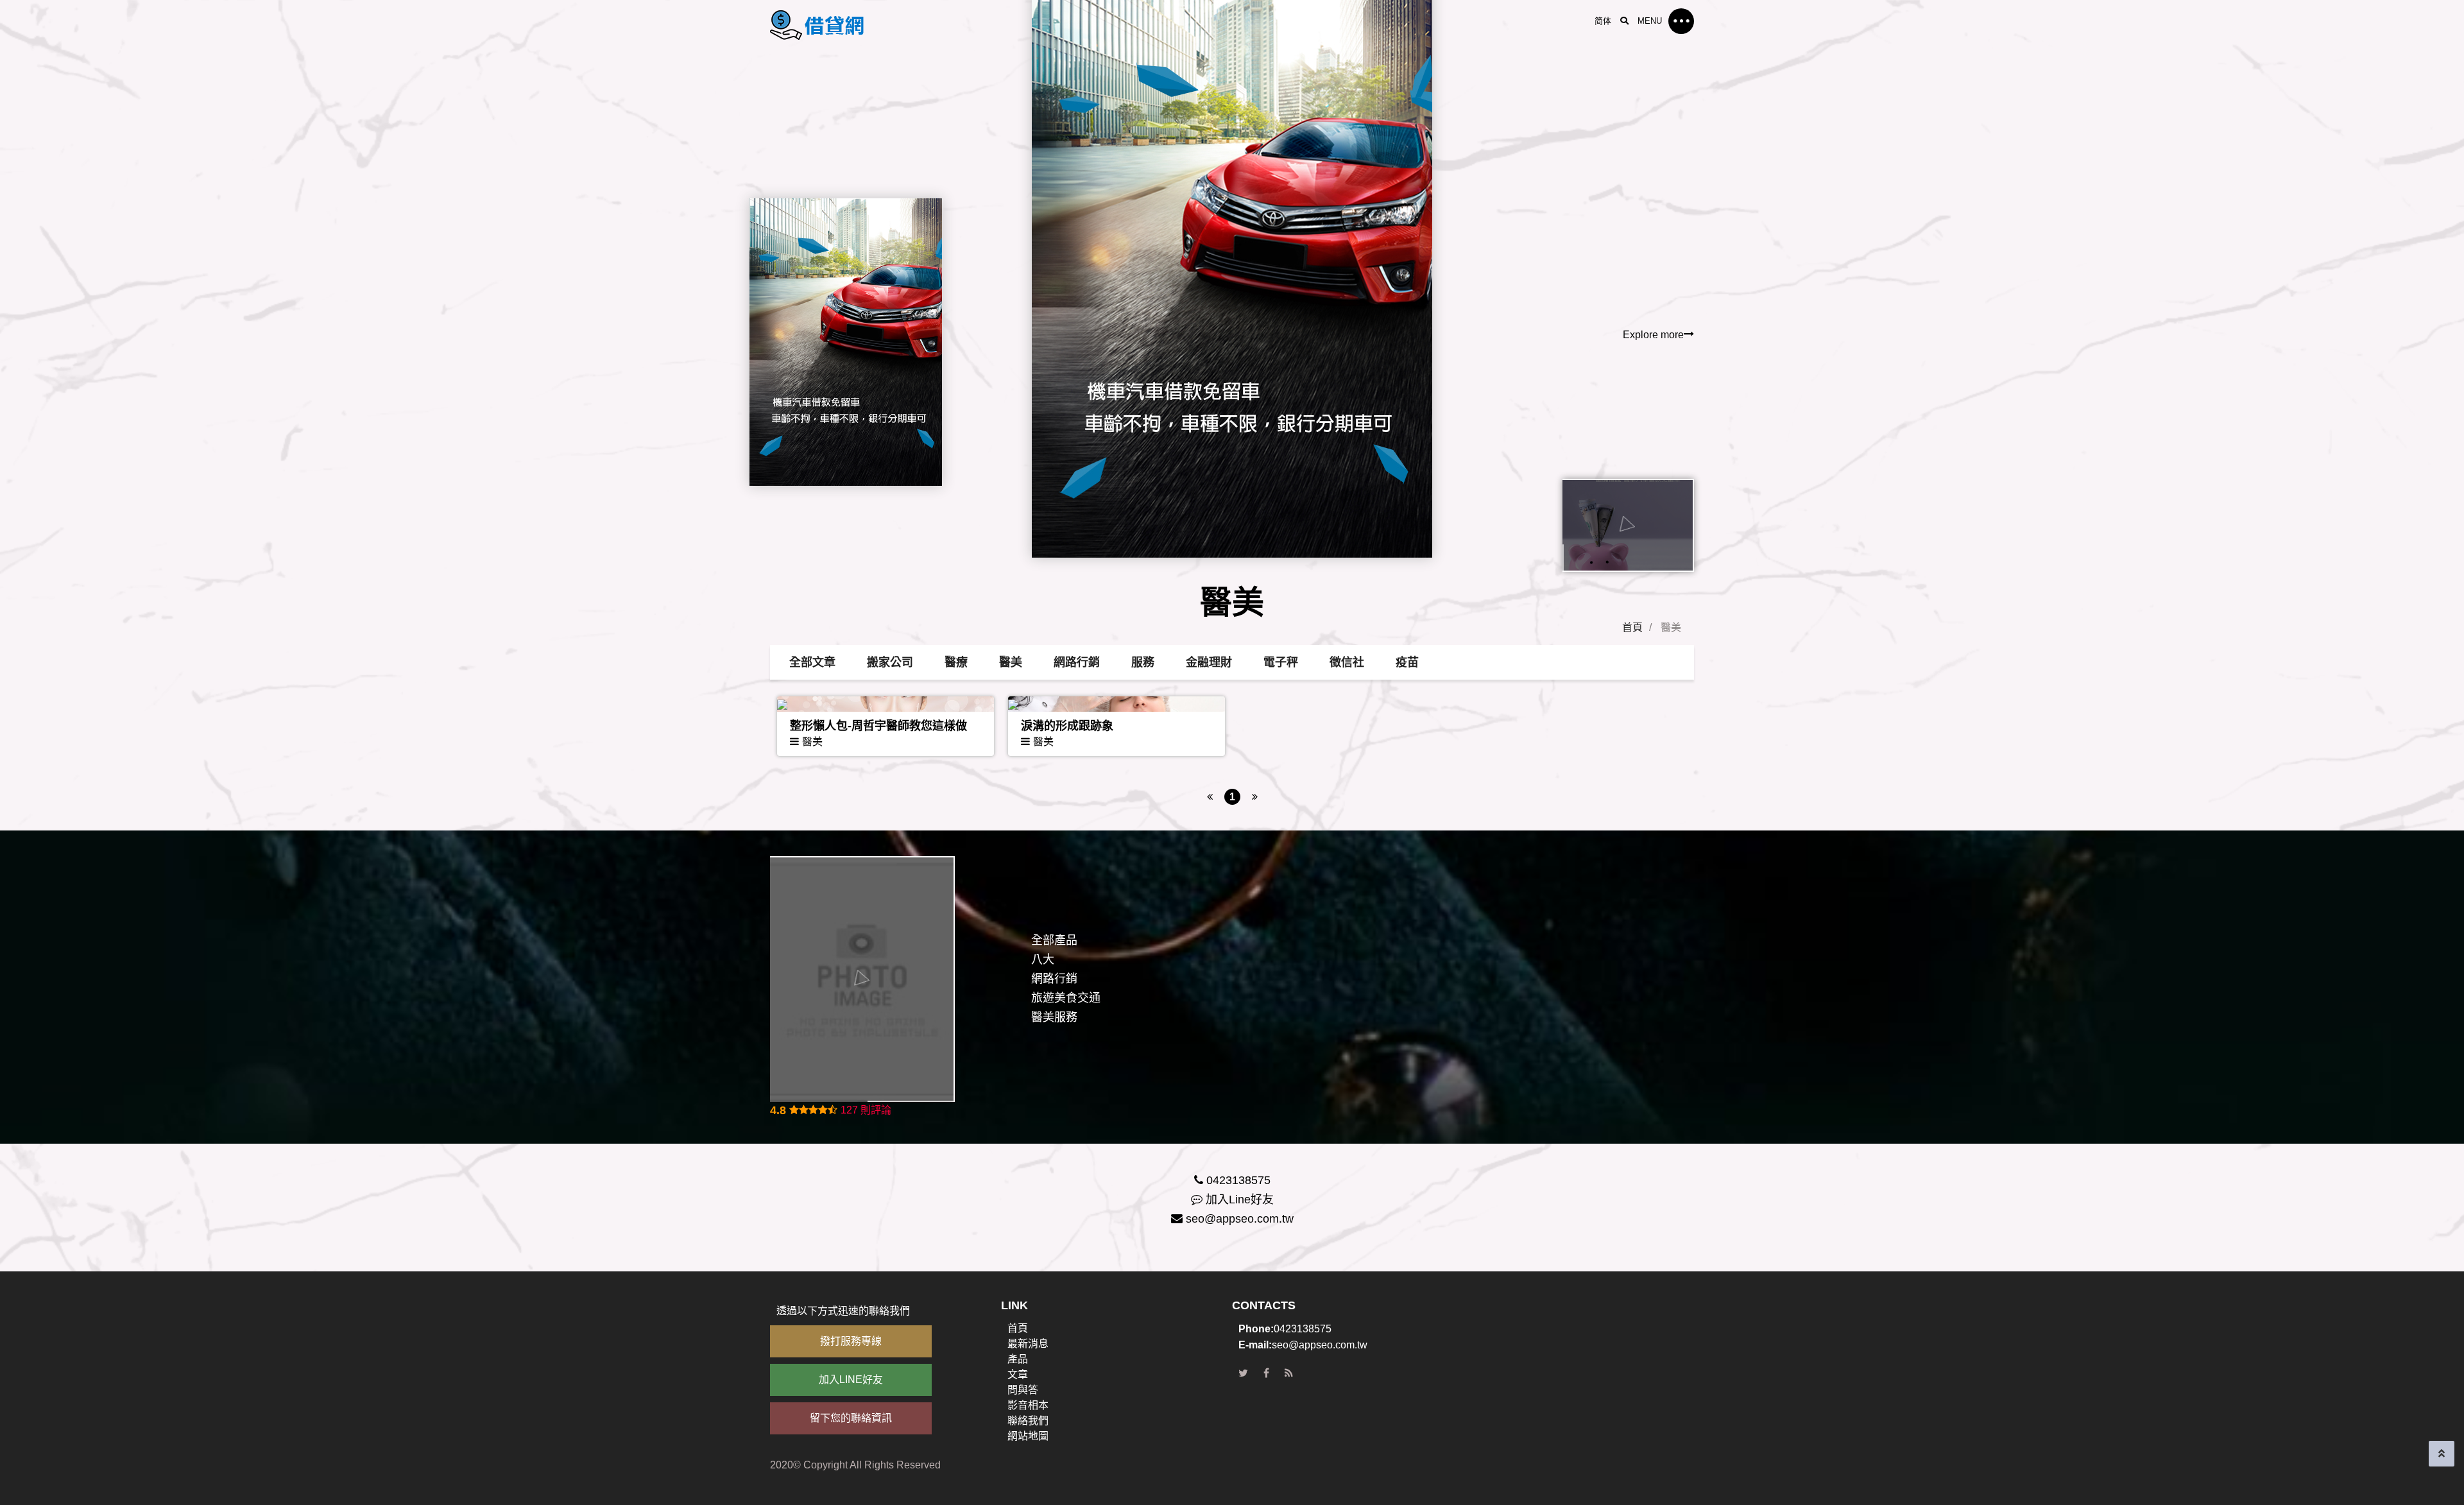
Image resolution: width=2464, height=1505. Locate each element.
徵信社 (1347, 662)
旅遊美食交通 (1066, 998)
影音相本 (1028, 1405)
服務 (1143, 662)
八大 (1043, 959)
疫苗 (1407, 662)
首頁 (1632, 627)
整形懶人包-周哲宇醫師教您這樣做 (878, 726)
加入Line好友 (1240, 1200)
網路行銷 (1077, 662)
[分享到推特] (1243, 1373)
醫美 (1011, 662)
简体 (1603, 21)
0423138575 (1238, 1180)
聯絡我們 (1028, 1421)
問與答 (1023, 1390)
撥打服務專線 (851, 1341)
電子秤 (1281, 662)
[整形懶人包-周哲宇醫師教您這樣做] (886, 704)
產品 (1018, 1359)
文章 (1018, 1374)
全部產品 (1054, 940)
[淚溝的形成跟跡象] (1116, 704)
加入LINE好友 (851, 1380)
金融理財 (1209, 662)
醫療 (956, 662)
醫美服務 (1054, 1017)
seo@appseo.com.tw (1240, 1219)
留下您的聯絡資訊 (851, 1418)
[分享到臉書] (1266, 1373)
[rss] (1289, 1373)
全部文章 (812, 662)
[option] (1232, 305)
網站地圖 (1028, 1436)
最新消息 (1028, 1344)
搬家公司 (890, 662)
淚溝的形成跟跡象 (1067, 726)
